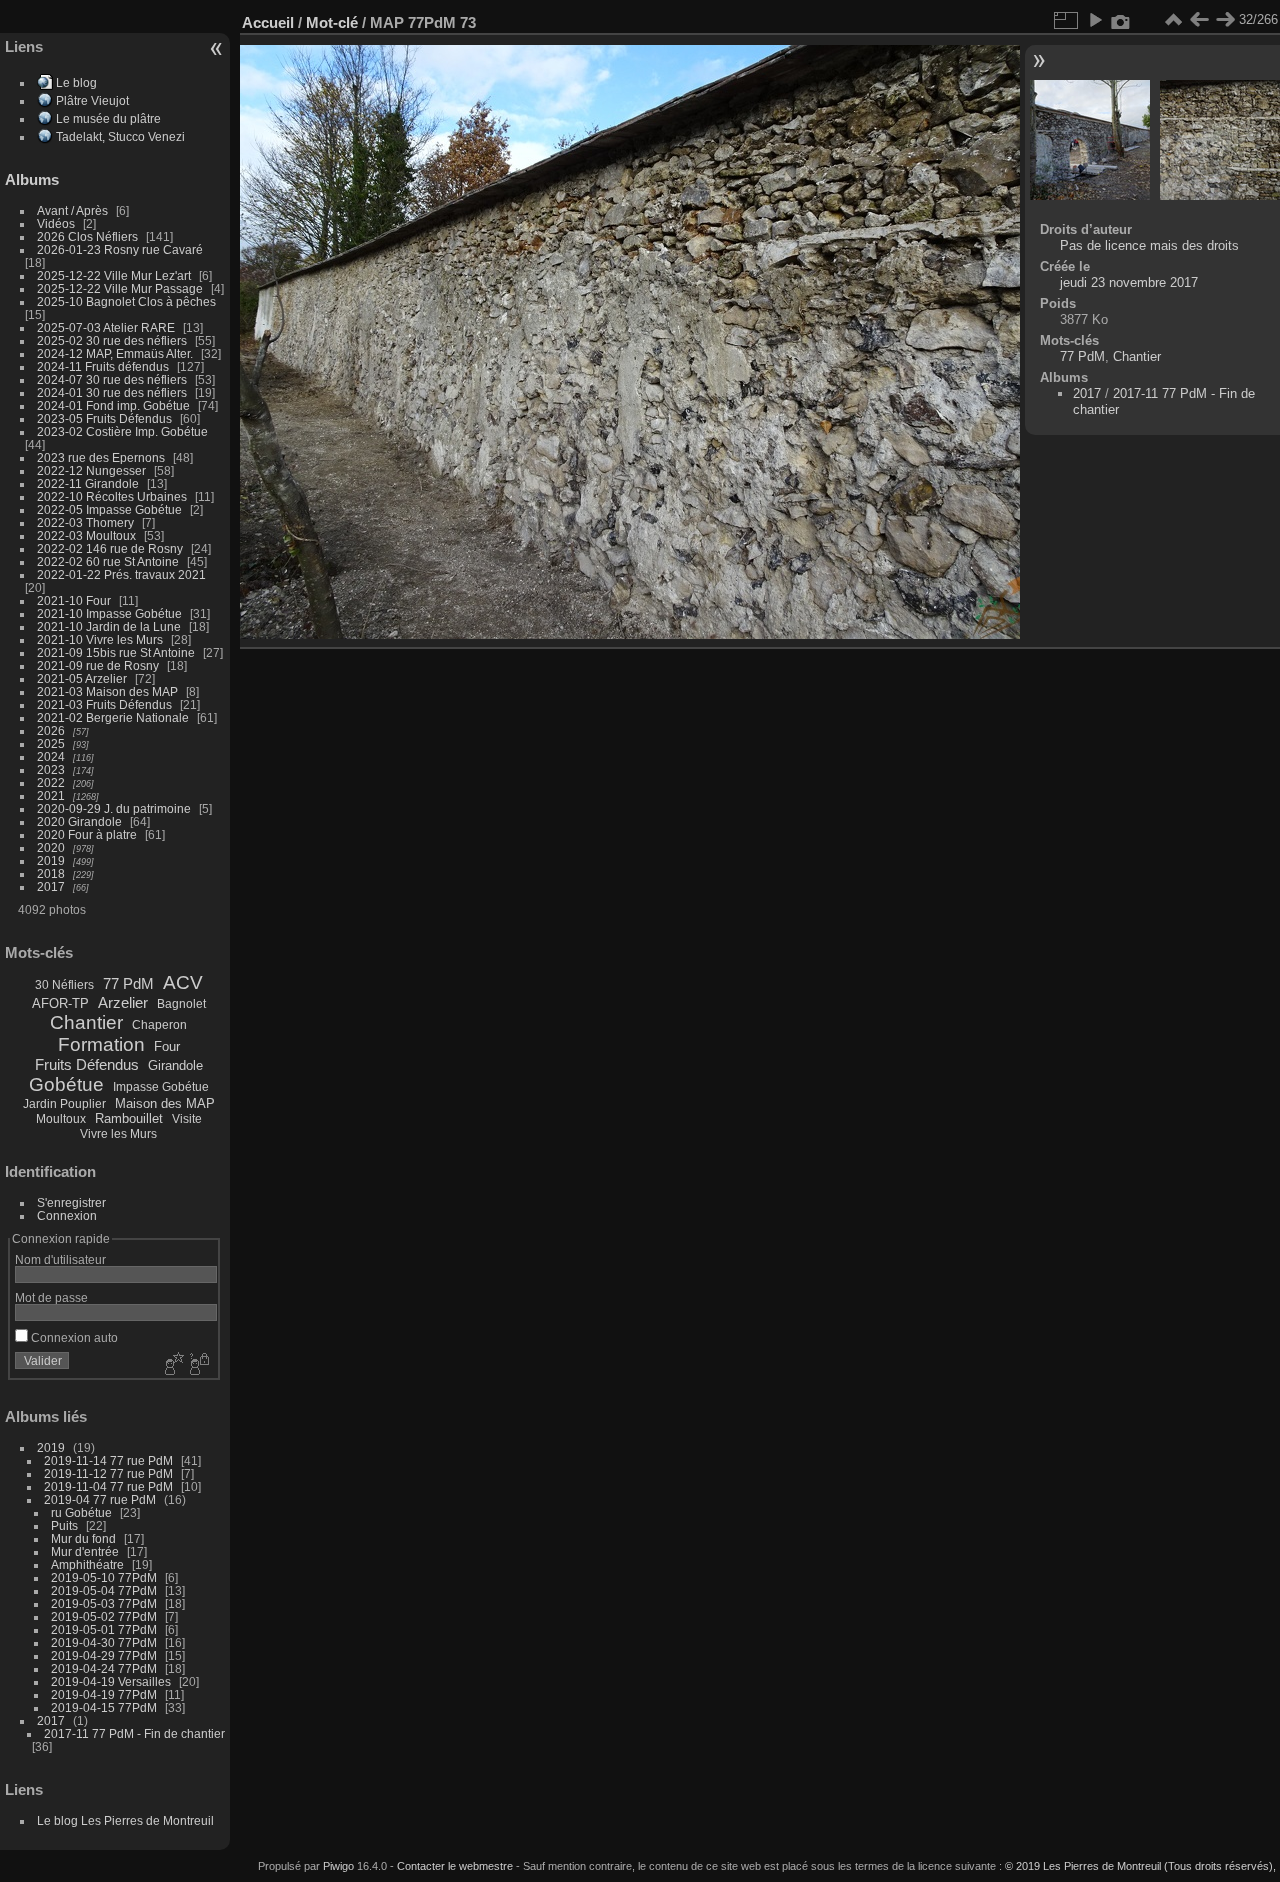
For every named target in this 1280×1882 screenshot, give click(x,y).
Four (167, 1046)
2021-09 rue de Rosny (98, 665)
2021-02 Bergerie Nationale (113, 717)
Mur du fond (83, 1538)
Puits (64, 1525)
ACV (183, 982)
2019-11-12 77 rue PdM (108, 1473)
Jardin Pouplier (64, 1104)
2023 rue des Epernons (101, 457)
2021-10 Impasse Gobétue (109, 613)
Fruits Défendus (87, 1064)
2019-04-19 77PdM (104, 1694)
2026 (51, 730)
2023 (51, 769)
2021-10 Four (74, 600)
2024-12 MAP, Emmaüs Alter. (115, 353)
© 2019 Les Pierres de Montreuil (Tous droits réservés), (1140, 1866)
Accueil (268, 22)
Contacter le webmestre (455, 1866)
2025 (51, 743)
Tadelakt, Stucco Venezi (120, 136)
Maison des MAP (165, 1103)
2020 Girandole (79, 821)
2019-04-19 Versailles (111, 1681)
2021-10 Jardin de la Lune (109, 626)
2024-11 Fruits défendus (103, 366)
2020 (51, 847)
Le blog (76, 82)
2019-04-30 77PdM (104, 1642)
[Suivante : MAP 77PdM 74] (1225, 20)
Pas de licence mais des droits (1149, 245)
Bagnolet (181, 1004)
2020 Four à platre (87, 834)
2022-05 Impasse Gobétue (109, 509)
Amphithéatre (87, 1564)
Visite (187, 1119)
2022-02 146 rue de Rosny (110, 548)
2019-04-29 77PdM (104, 1655)
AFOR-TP (60, 1003)
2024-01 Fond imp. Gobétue (113, 405)
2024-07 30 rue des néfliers (112, 379)
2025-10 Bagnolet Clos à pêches (126, 301)
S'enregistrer (71, 1202)
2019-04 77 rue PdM (100, 1499)
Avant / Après (72, 210)
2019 (51, 860)
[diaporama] (1095, 20)
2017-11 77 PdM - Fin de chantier (134, 1733)
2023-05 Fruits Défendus (104, 418)
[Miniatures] (1173, 20)
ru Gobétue (81, 1512)
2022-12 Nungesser (91, 470)
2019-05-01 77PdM (104, 1629)
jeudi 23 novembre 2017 (1129, 282)
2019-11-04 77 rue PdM (108, 1486)
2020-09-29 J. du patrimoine (114, 808)
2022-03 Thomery (85, 522)
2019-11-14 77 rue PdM (108, 1460)
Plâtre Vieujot (92, 100)
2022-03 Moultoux (86, 535)
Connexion (67, 1215)
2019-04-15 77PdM (104, 1707)
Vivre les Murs (118, 1134)
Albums (32, 179)
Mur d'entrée (85, 1551)
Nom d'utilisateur (60, 1259)
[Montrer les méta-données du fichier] (1121, 20)
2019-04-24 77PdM (104, 1668)
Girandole (175, 1065)
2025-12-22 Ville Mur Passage (120, 288)
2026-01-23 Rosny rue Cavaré (120, 249)
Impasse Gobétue (161, 1087)
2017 (51, 886)
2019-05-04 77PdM (104, 1590)
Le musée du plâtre (108, 118)
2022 (51, 782)
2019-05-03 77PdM (104, 1603)
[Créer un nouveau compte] (172, 1365)
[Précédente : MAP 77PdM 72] (1199, 20)
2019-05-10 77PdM (104, 1577)
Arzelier (123, 1002)
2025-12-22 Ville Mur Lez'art (114, 275)
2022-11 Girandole (88, 483)
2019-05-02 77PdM (104, 1616)
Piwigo (338, 1866)
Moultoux (61, 1119)
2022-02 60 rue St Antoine (108, 561)
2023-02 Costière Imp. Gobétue (122, 431)
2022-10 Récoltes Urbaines (112, 496)
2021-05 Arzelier (82, 678)
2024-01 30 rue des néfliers (113, 392)
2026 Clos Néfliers (87, 236)
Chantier (86, 1022)
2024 (51, 756)
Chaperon (159, 1025)
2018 (51, 873)
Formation (101, 1044)
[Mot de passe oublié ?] (198, 1365)
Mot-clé (332, 22)
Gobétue (66, 1084)
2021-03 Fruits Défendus (104, 704)
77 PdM (128, 983)
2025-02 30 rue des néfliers (112, 340)
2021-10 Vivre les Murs (100, 639)
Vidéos (56, 223)
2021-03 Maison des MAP (107, 691)
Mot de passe (51, 1297)
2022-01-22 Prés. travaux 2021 (121, 574)
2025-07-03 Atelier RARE (106, 327)
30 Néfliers (64, 985)
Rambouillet (129, 1118)
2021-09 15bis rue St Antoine (116, 652)
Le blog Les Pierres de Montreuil (125, 1820)
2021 (51, 795)
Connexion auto (73, 1337)
